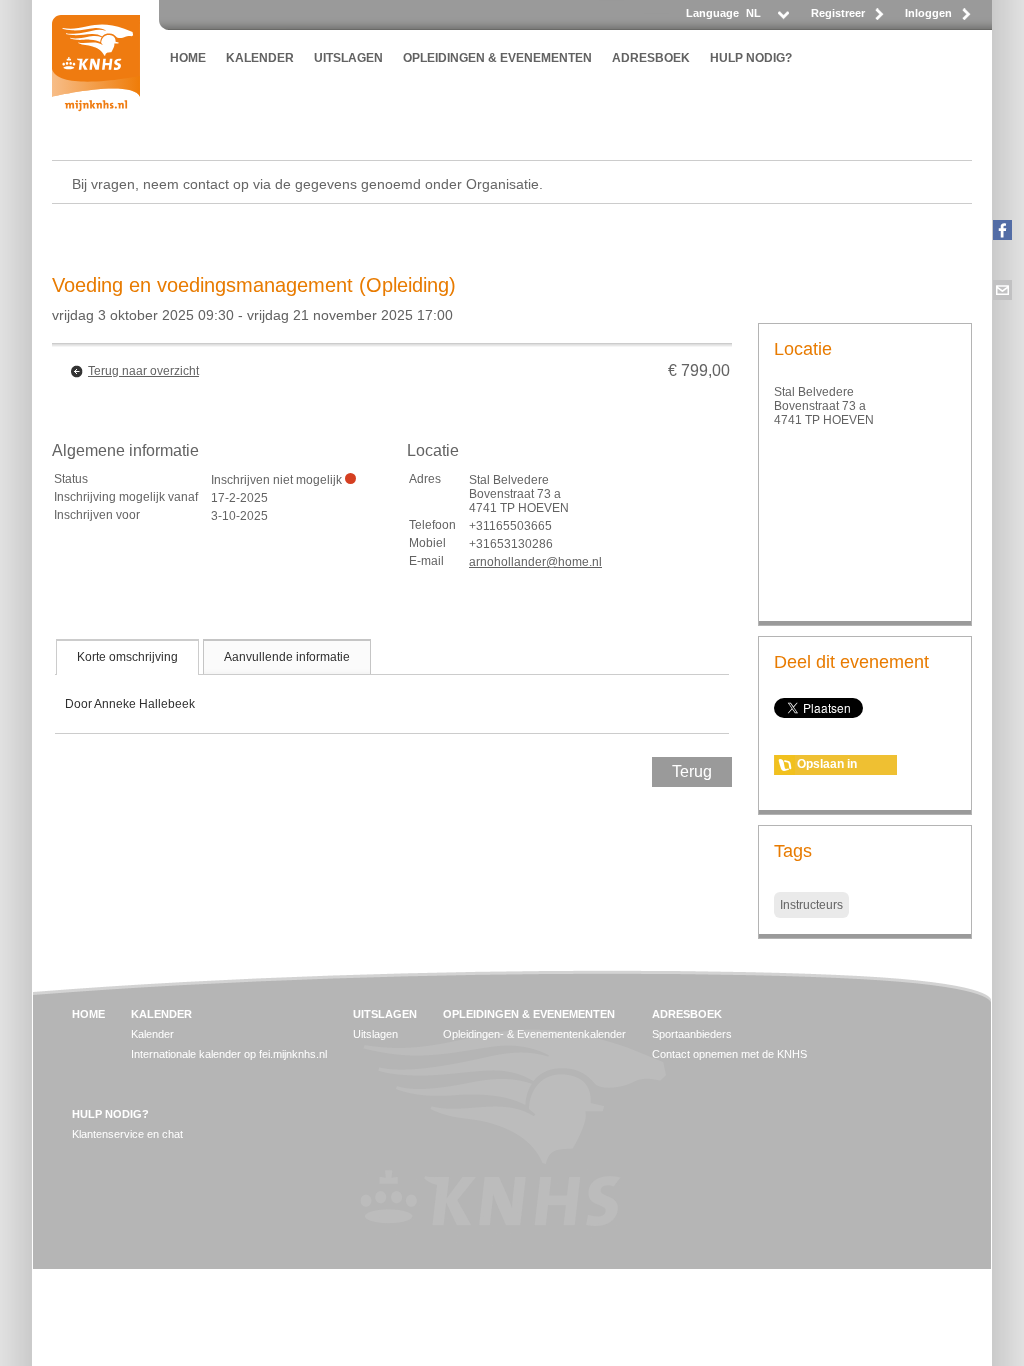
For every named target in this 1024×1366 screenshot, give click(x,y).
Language (712, 13)
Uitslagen (375, 1034)
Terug (692, 771)
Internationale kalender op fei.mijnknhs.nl (229, 1054)
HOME (188, 58)
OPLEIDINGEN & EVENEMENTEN (497, 58)
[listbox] (766, 18)
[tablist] (392, 686)
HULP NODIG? (751, 58)
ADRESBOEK (651, 58)
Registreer (838, 13)
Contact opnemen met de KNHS (729, 1054)
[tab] (127, 657)
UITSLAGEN (348, 58)
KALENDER (260, 58)
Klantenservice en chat (127, 1134)
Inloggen (928, 13)
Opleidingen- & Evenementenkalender (534, 1034)
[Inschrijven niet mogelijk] (350, 478)
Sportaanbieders (692, 1034)
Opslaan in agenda (827, 766)
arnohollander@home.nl (535, 562)
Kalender (152, 1034)
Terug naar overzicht (143, 371)
